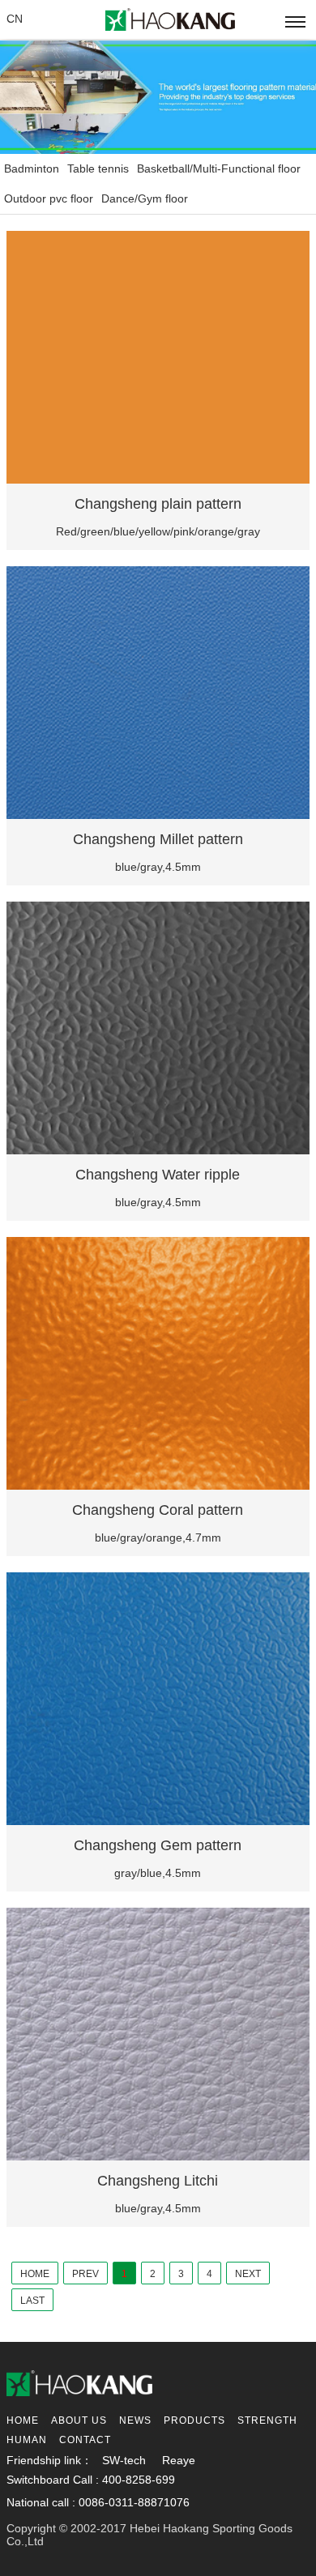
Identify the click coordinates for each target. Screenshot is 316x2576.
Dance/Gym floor (145, 198)
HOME (35, 2274)
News (135, 2420)
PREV (85, 2274)
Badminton (32, 168)
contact (85, 2440)
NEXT (248, 2274)
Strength (267, 2420)
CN (15, 19)
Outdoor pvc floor (49, 198)
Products (194, 2420)
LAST (32, 2301)
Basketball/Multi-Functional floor (219, 168)
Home (23, 2420)
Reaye (179, 2460)
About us (79, 2420)
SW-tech (124, 2460)
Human (27, 2440)
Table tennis (98, 168)
